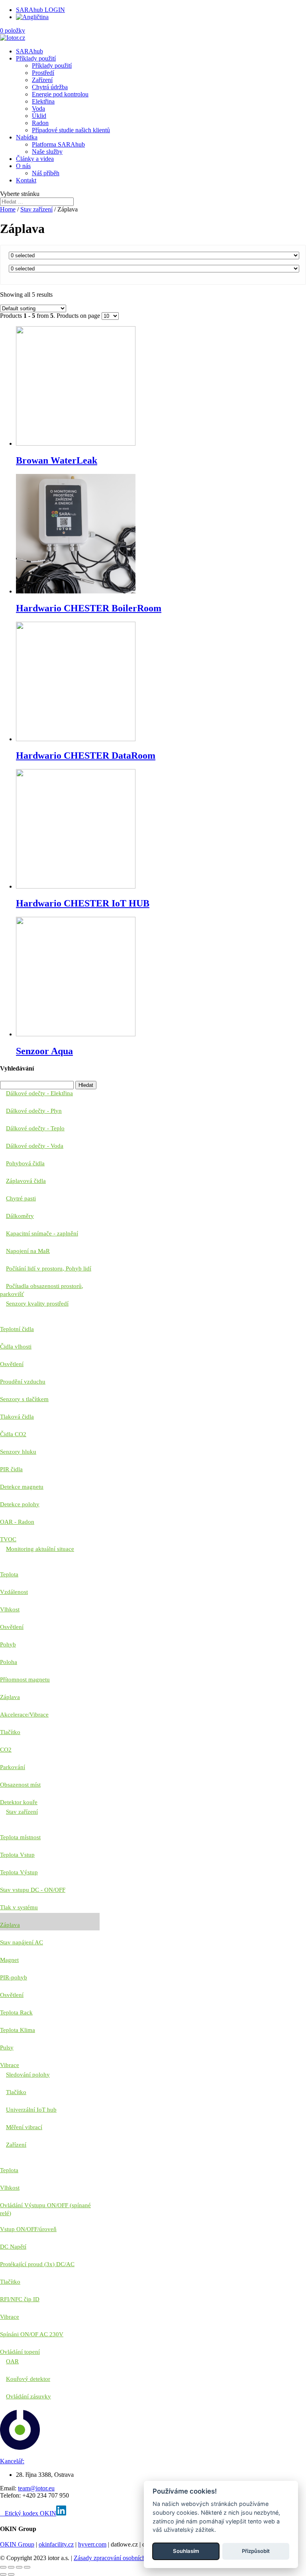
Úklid (39, 116)
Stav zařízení (36, 209)
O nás (23, 166)
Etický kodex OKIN (30, 2513)
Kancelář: (12, 2461)
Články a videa (35, 159)
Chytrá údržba (50, 87)
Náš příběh (46, 173)
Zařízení (42, 80)
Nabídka (27, 137)
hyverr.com (92, 2544)
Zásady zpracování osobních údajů (117, 2558)
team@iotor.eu (36, 2488)
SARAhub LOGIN (40, 10)
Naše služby (47, 152)
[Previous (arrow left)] (3, 2574)
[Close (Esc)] (3, 2567)
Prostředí (43, 73)
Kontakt (26, 180)
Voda (38, 109)
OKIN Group (17, 2544)
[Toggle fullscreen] (19, 2567)
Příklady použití (36, 58)
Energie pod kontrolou (60, 94)
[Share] (11, 2567)
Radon (40, 123)
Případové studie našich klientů (71, 130)
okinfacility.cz (56, 2544)
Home (8, 209)
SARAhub (29, 51)
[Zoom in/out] (27, 2567)
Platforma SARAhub (58, 144)
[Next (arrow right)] (11, 2574)
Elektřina (43, 101)
